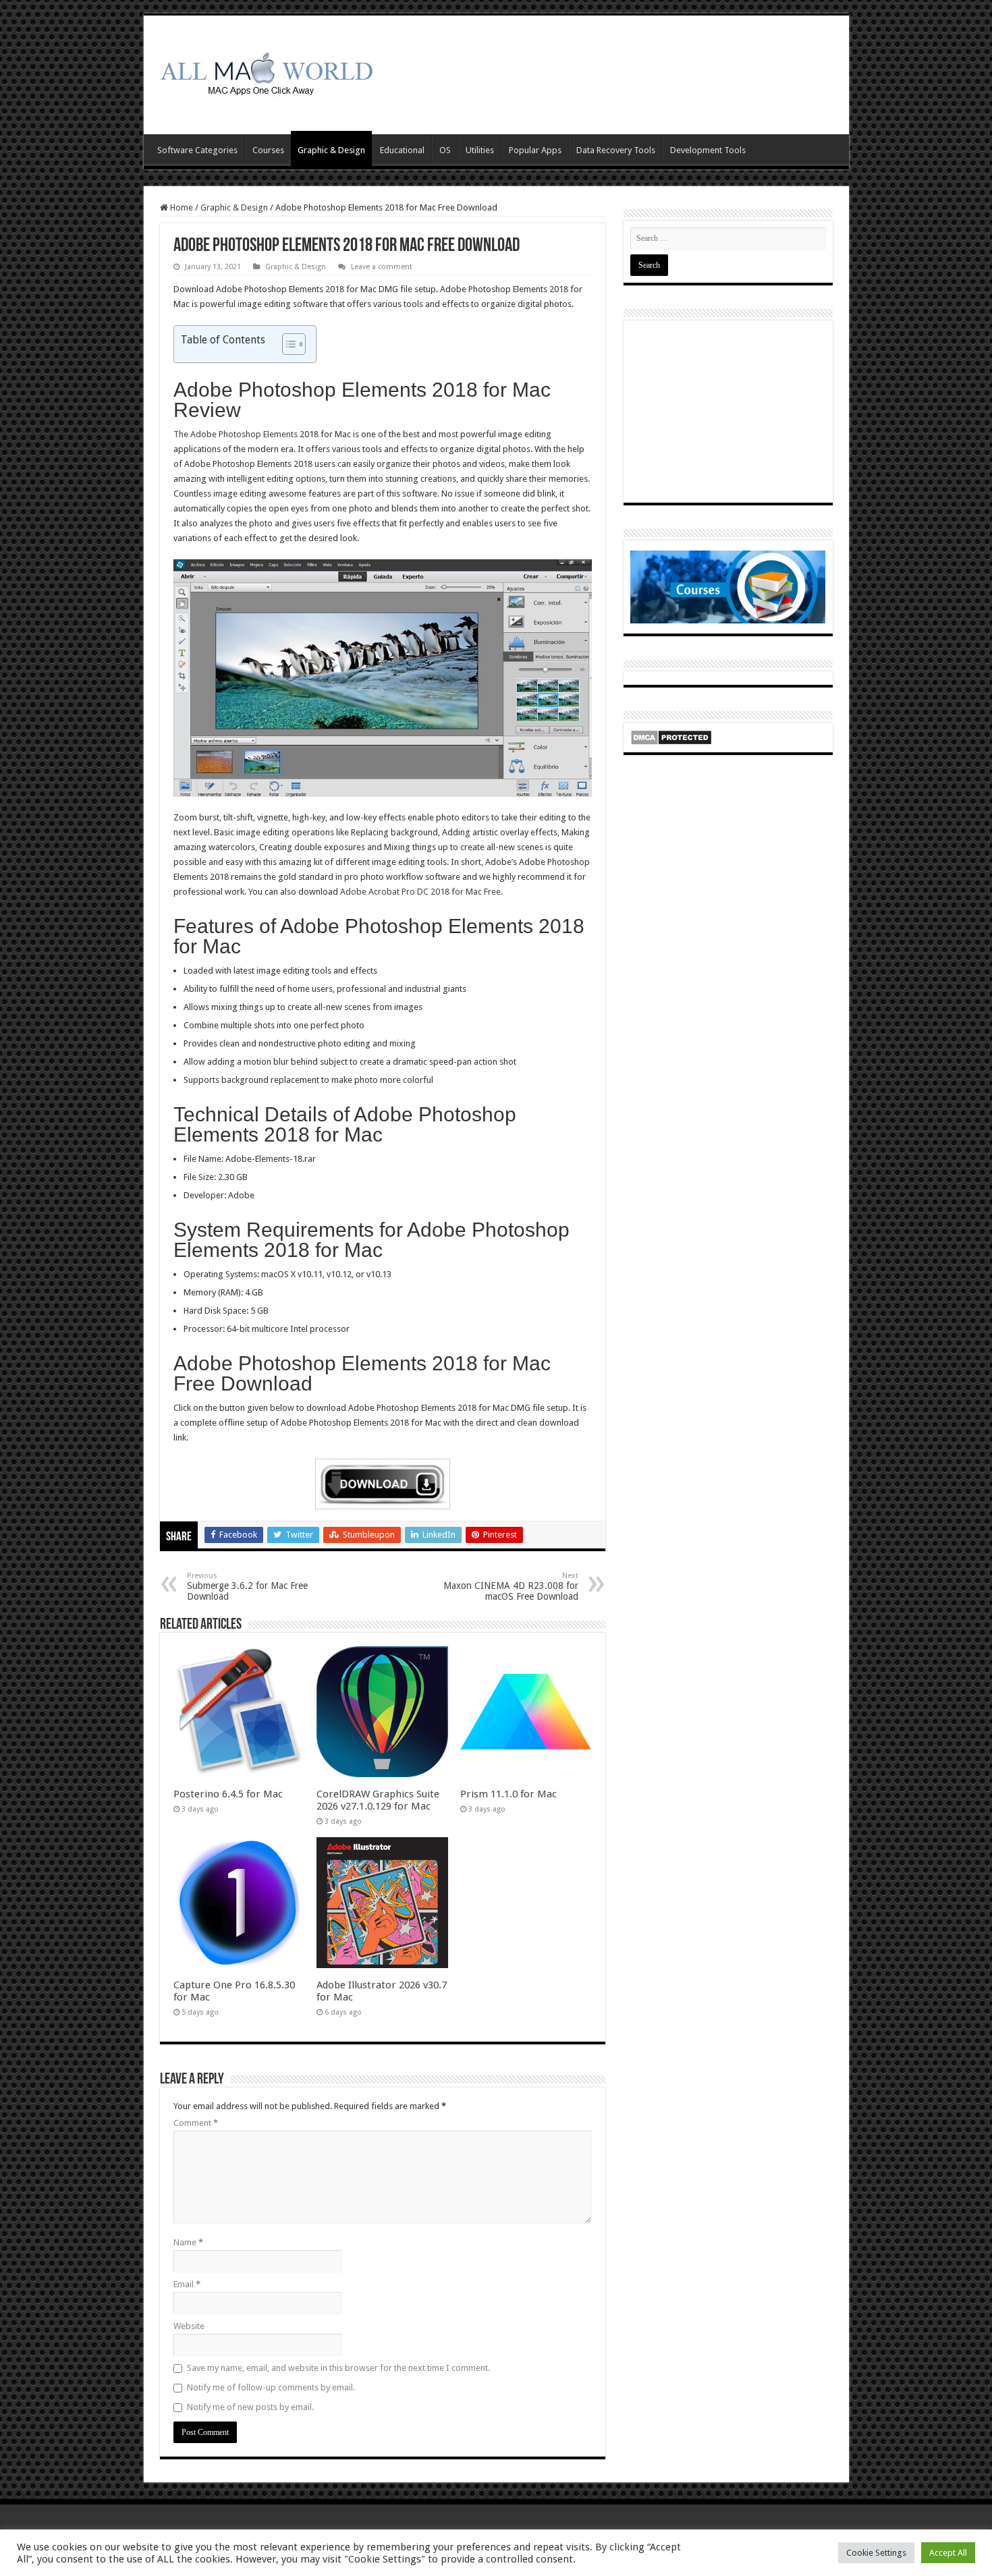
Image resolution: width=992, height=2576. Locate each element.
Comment (196, 2123)
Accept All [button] (948, 2553)
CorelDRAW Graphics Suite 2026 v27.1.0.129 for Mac (378, 1800)
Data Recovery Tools (616, 150)
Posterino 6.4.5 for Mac (228, 1794)
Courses (268, 150)
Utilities (480, 150)
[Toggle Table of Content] (287, 344)
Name (188, 2242)
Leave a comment (382, 267)
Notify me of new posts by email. (250, 2407)
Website (189, 2326)
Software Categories (197, 150)
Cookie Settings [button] (876, 2553)
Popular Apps (535, 150)
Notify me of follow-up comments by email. (271, 2387)
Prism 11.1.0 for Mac (508, 1794)
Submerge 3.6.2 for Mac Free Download (247, 1587)
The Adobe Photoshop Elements (236, 434)
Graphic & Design (331, 150)
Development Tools (708, 150)
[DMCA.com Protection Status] (671, 736)
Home (181, 207)
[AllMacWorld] (265, 72)
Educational (402, 150)
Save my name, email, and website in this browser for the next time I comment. (338, 2368)
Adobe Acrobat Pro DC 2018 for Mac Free (420, 892)
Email (187, 2284)
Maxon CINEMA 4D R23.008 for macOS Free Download (511, 1587)
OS (445, 150)
